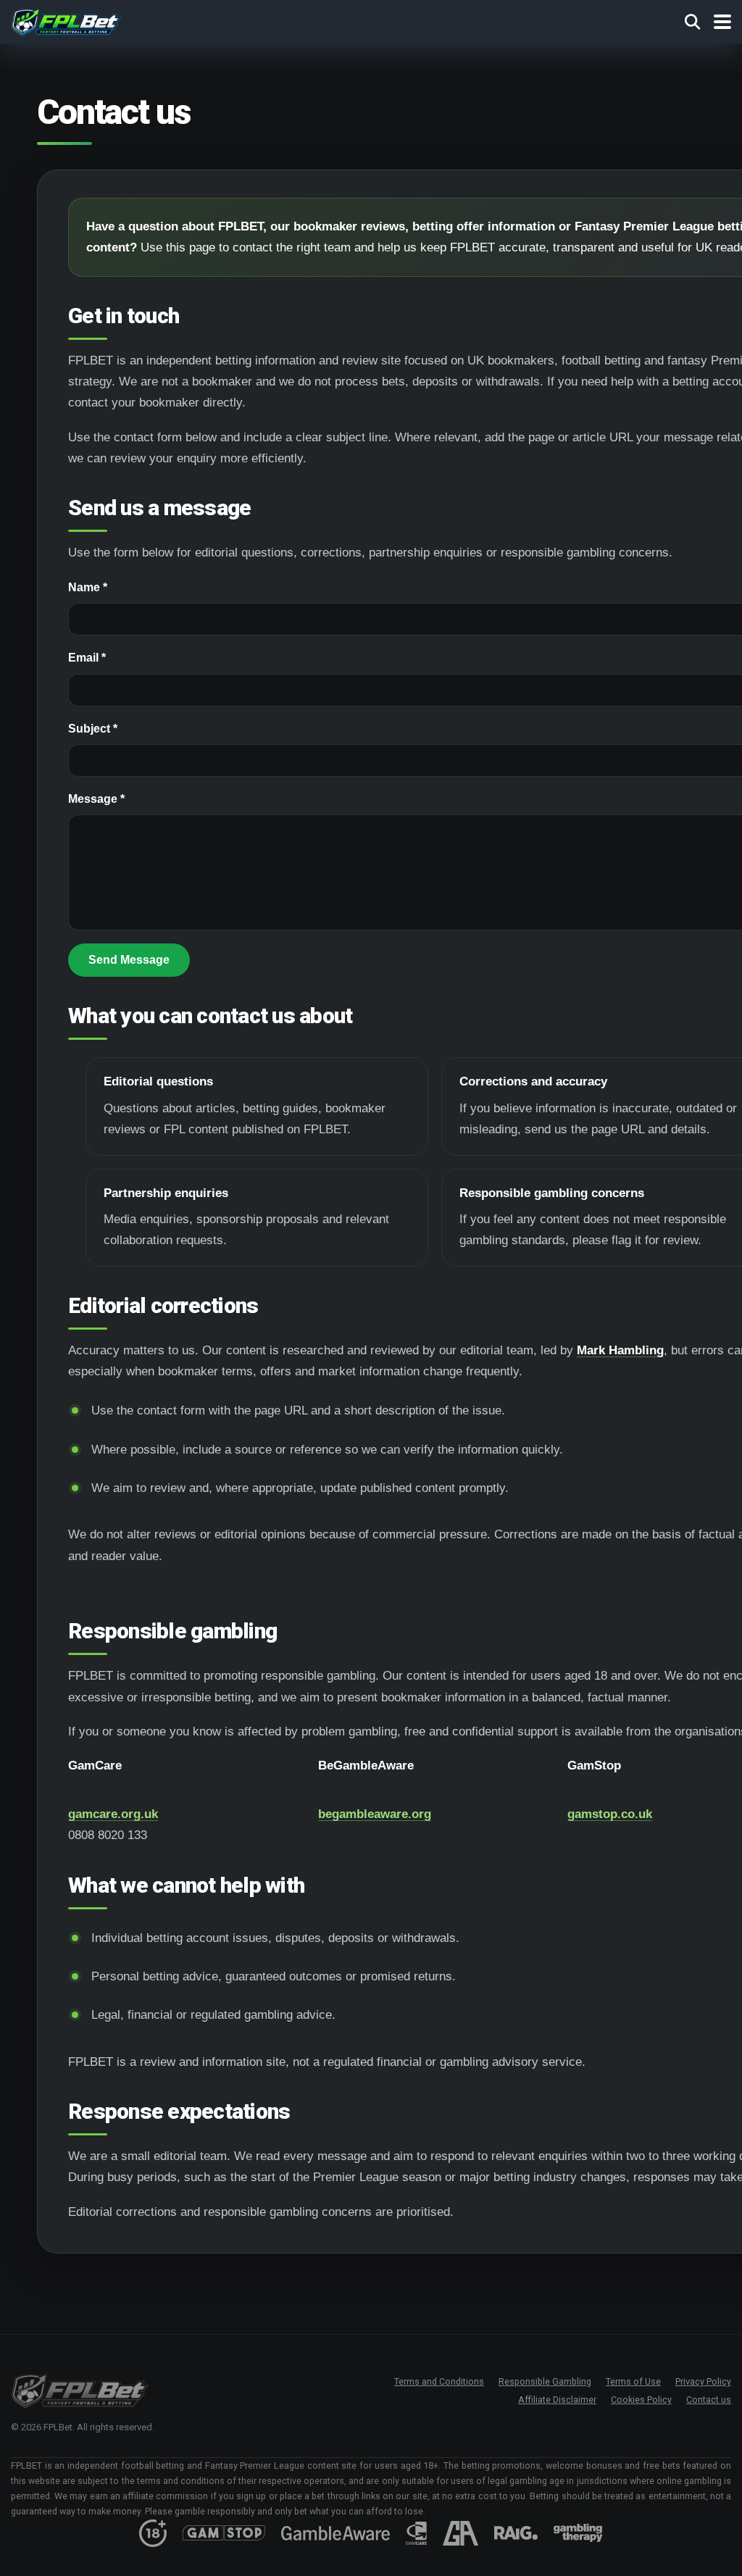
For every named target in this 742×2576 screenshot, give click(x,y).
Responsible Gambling (545, 2381)
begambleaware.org (375, 1814)
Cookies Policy (641, 2400)
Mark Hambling (620, 1350)
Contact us (709, 2400)
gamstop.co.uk (610, 1814)
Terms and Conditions (439, 2381)
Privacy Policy (703, 2381)
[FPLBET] (66, 20)
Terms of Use (633, 2381)
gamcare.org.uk (113, 1814)
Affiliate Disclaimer (557, 2400)
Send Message (129, 960)
